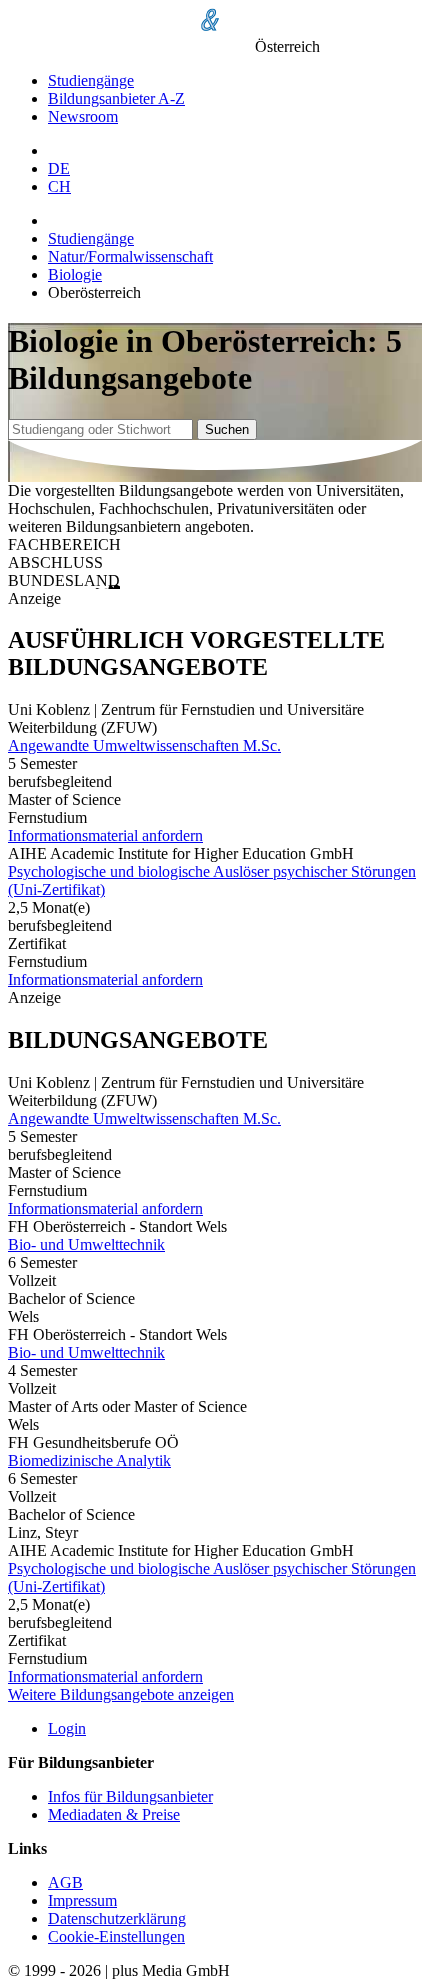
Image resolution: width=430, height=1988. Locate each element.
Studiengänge (91, 80)
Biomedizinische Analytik (89, 1460)
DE (59, 168)
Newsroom (83, 116)
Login (67, 1728)
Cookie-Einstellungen (116, 1936)
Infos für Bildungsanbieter (130, 1796)
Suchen (227, 429)
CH (59, 186)
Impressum (82, 1900)
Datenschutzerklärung (117, 1918)
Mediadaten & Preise (114, 1814)
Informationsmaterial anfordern (105, 835)
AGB (65, 1882)
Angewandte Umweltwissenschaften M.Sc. (144, 745)
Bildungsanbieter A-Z (116, 98)
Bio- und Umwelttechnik (86, 1244)
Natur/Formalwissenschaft (130, 256)
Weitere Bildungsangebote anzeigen (121, 1694)
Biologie (75, 274)
